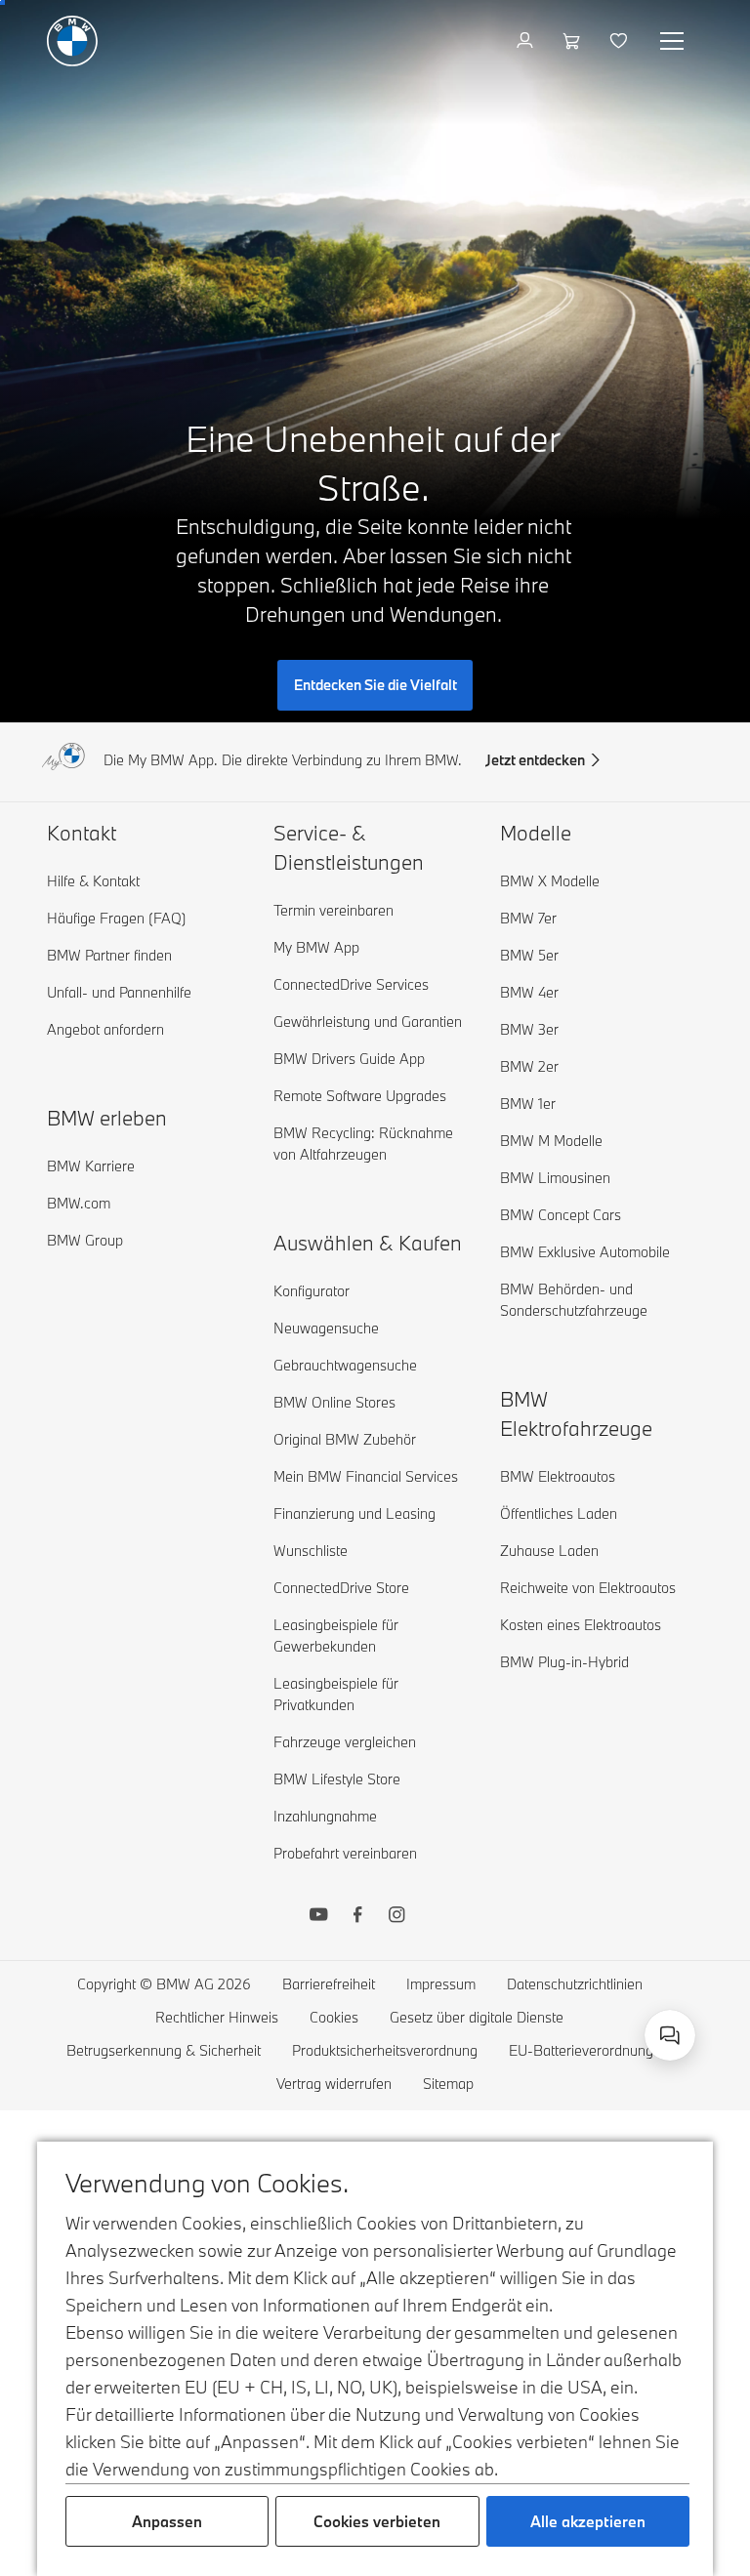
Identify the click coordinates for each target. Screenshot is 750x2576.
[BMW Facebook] (357, 1917)
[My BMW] (527, 41)
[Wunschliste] (621, 41)
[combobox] (670, 2035)
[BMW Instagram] (396, 1917)
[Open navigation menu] (674, 41)
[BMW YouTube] (318, 1917)
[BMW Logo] (72, 41)
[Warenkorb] (574, 41)
